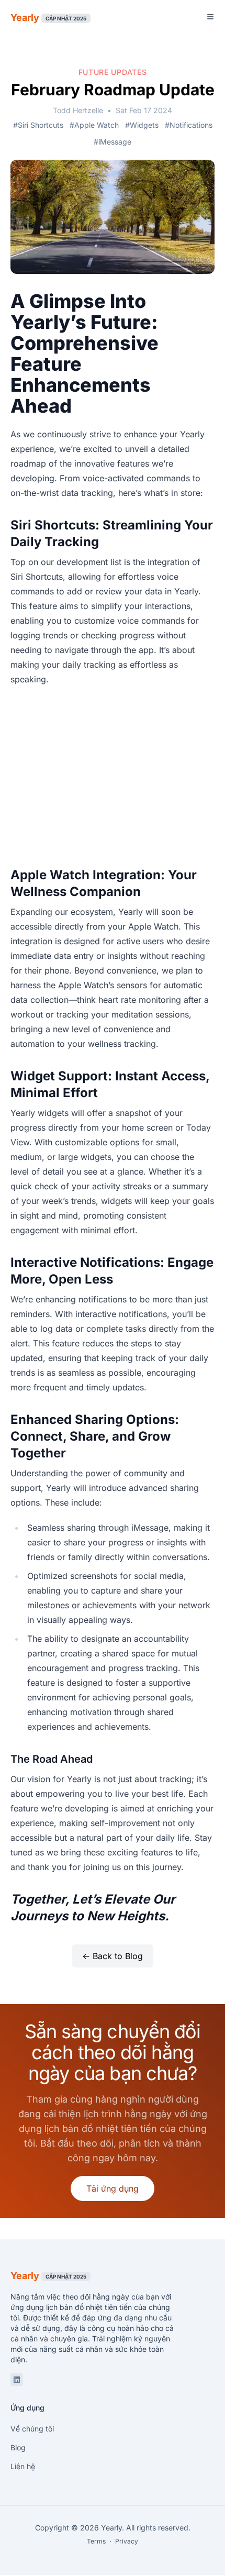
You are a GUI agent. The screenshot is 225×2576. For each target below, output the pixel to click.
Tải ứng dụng (113, 2188)
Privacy (127, 2541)
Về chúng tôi (32, 2429)
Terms (96, 2541)
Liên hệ (23, 2466)
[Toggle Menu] (210, 17)
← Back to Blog (113, 1956)
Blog (18, 2447)
